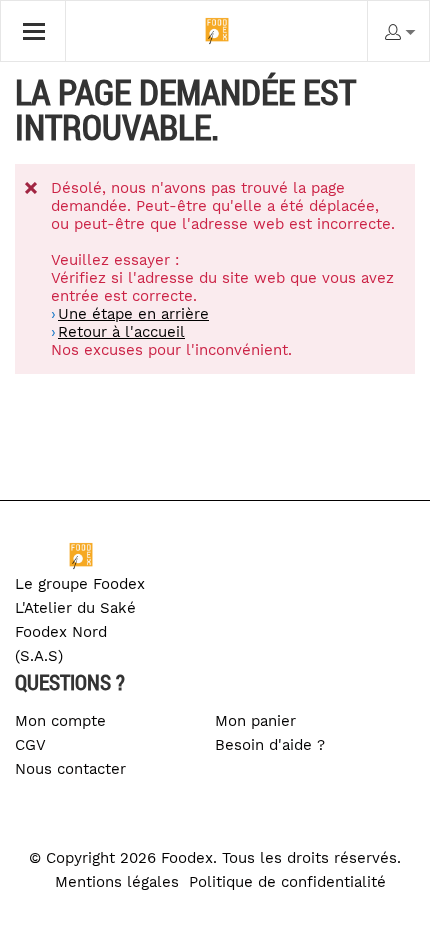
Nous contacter (70, 769)
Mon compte (60, 721)
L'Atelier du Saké (75, 608)
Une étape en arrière (133, 314)
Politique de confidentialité (287, 882)
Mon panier (255, 721)
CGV (30, 745)
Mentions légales (117, 882)
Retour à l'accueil (121, 332)
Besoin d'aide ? (270, 745)
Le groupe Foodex (80, 584)
